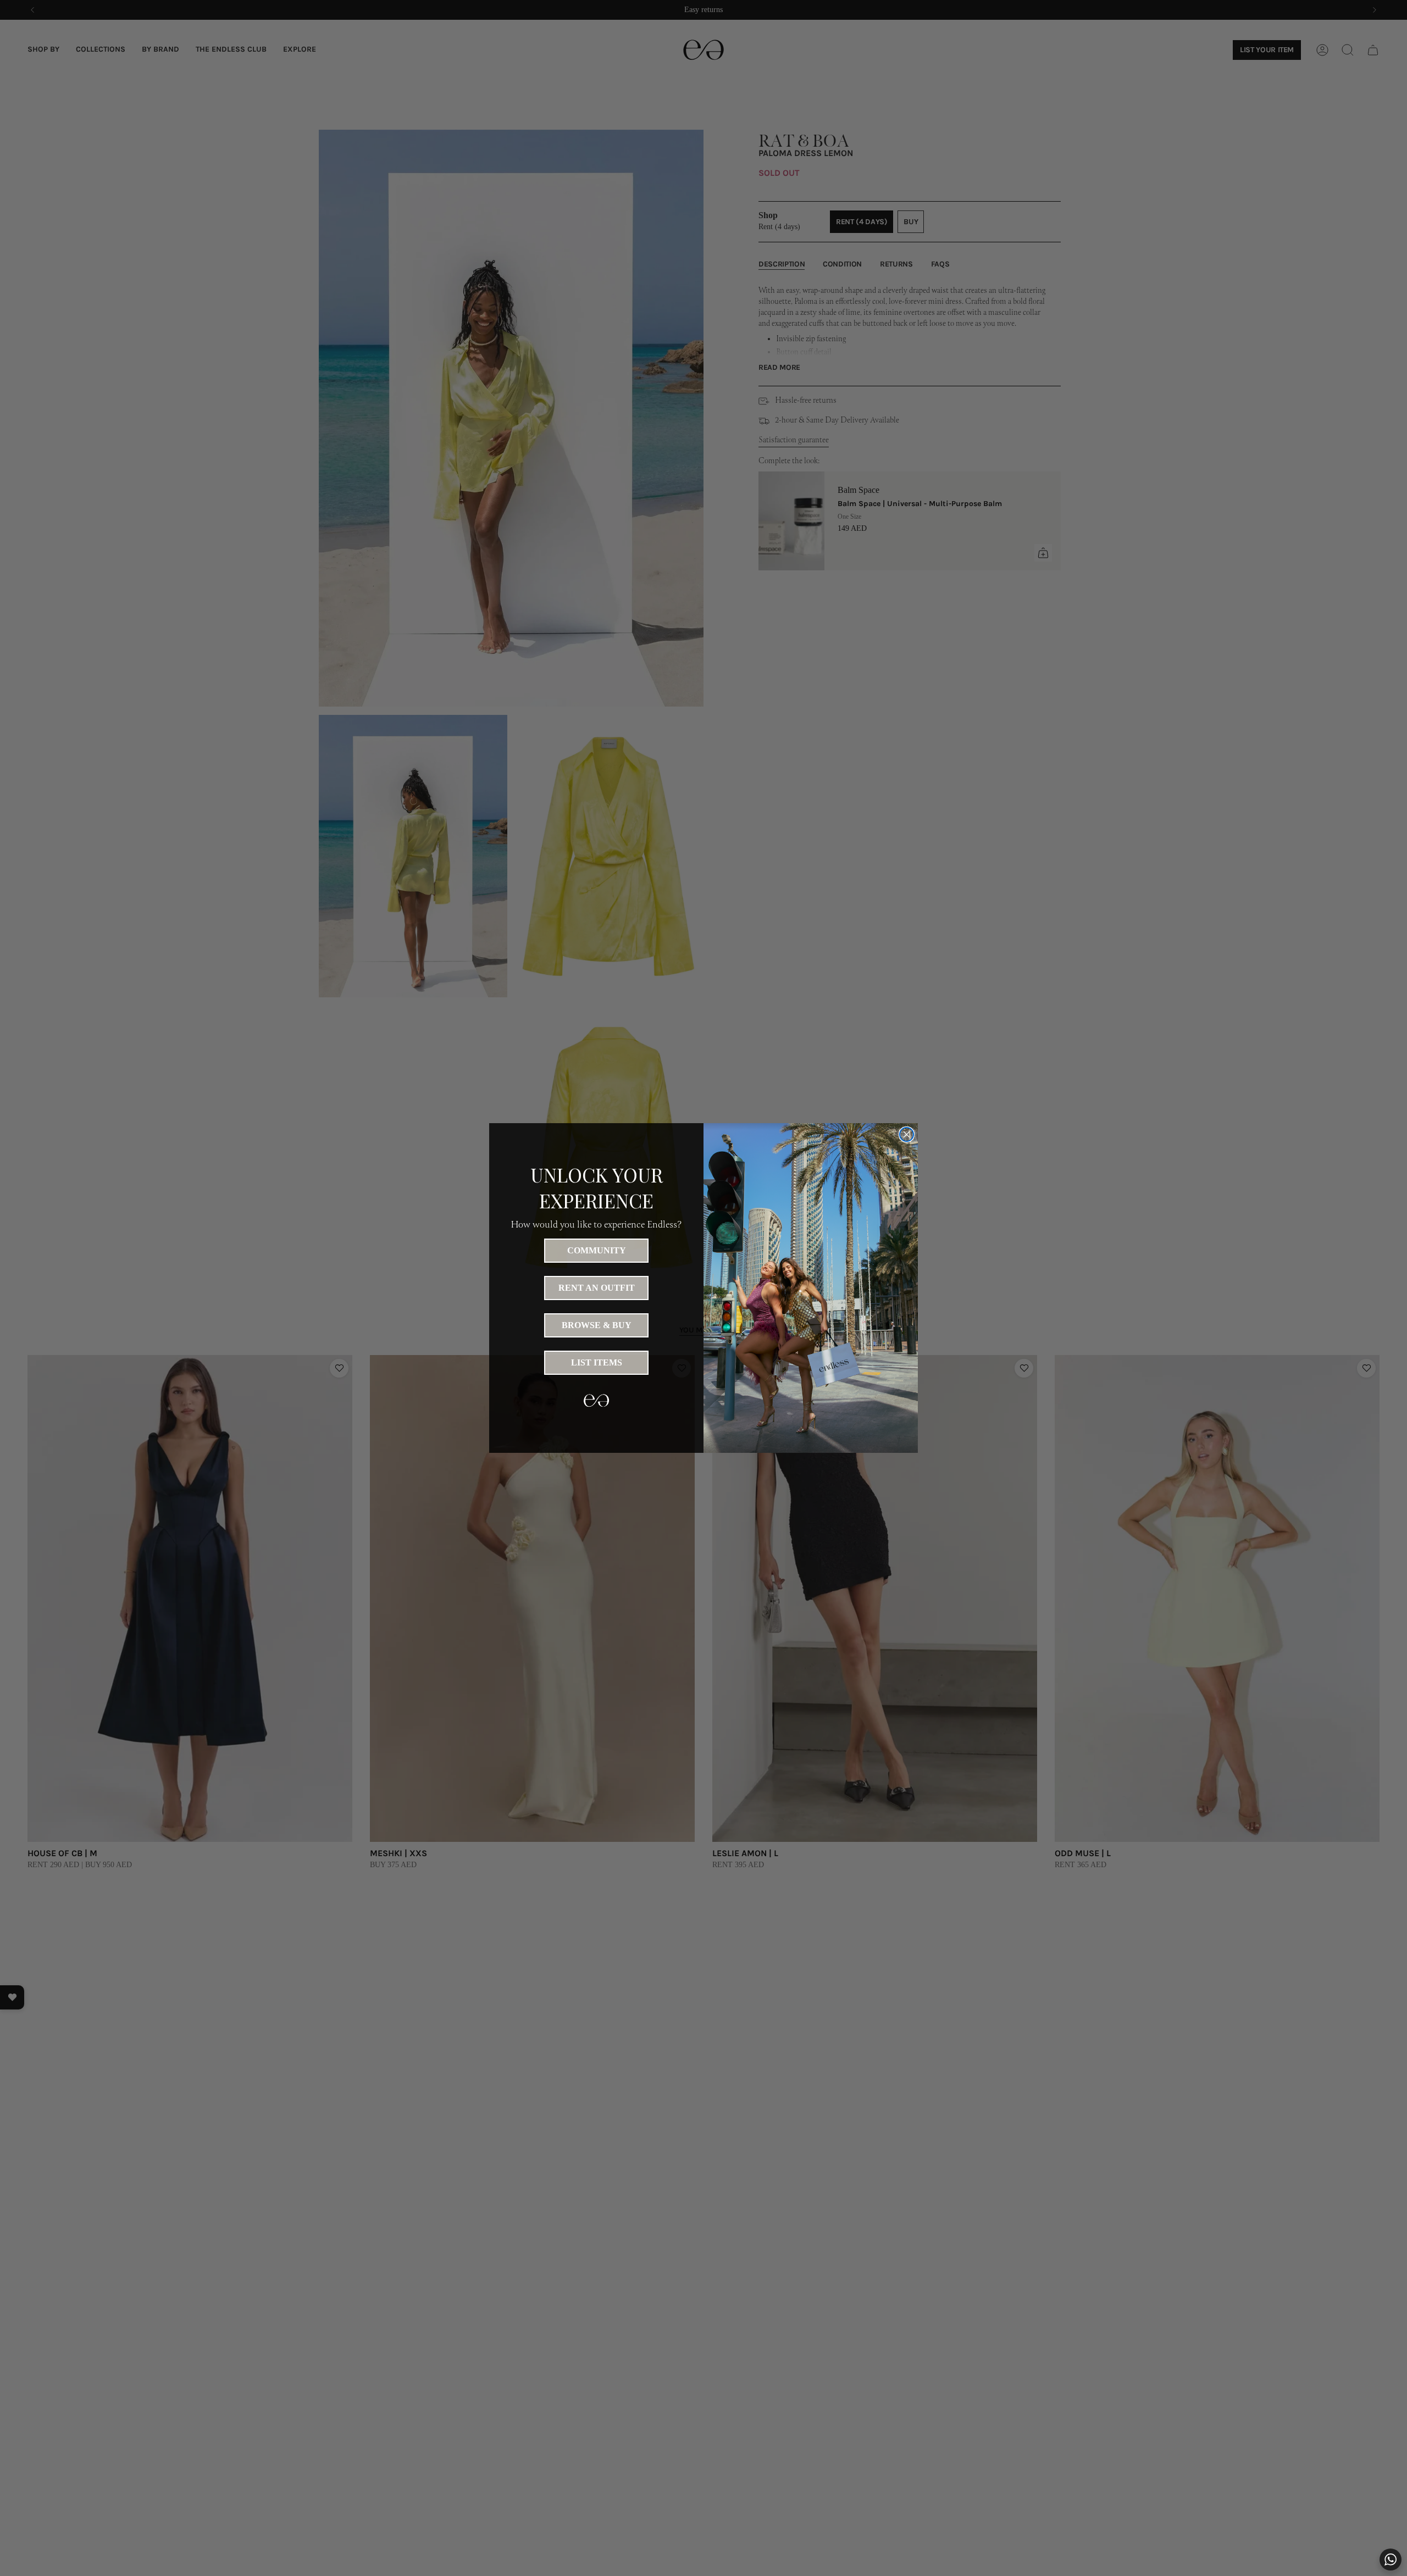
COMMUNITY (597, 1250)
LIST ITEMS (597, 1362)
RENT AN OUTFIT (597, 1288)
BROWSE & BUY (597, 1325)
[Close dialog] (907, 1134)
